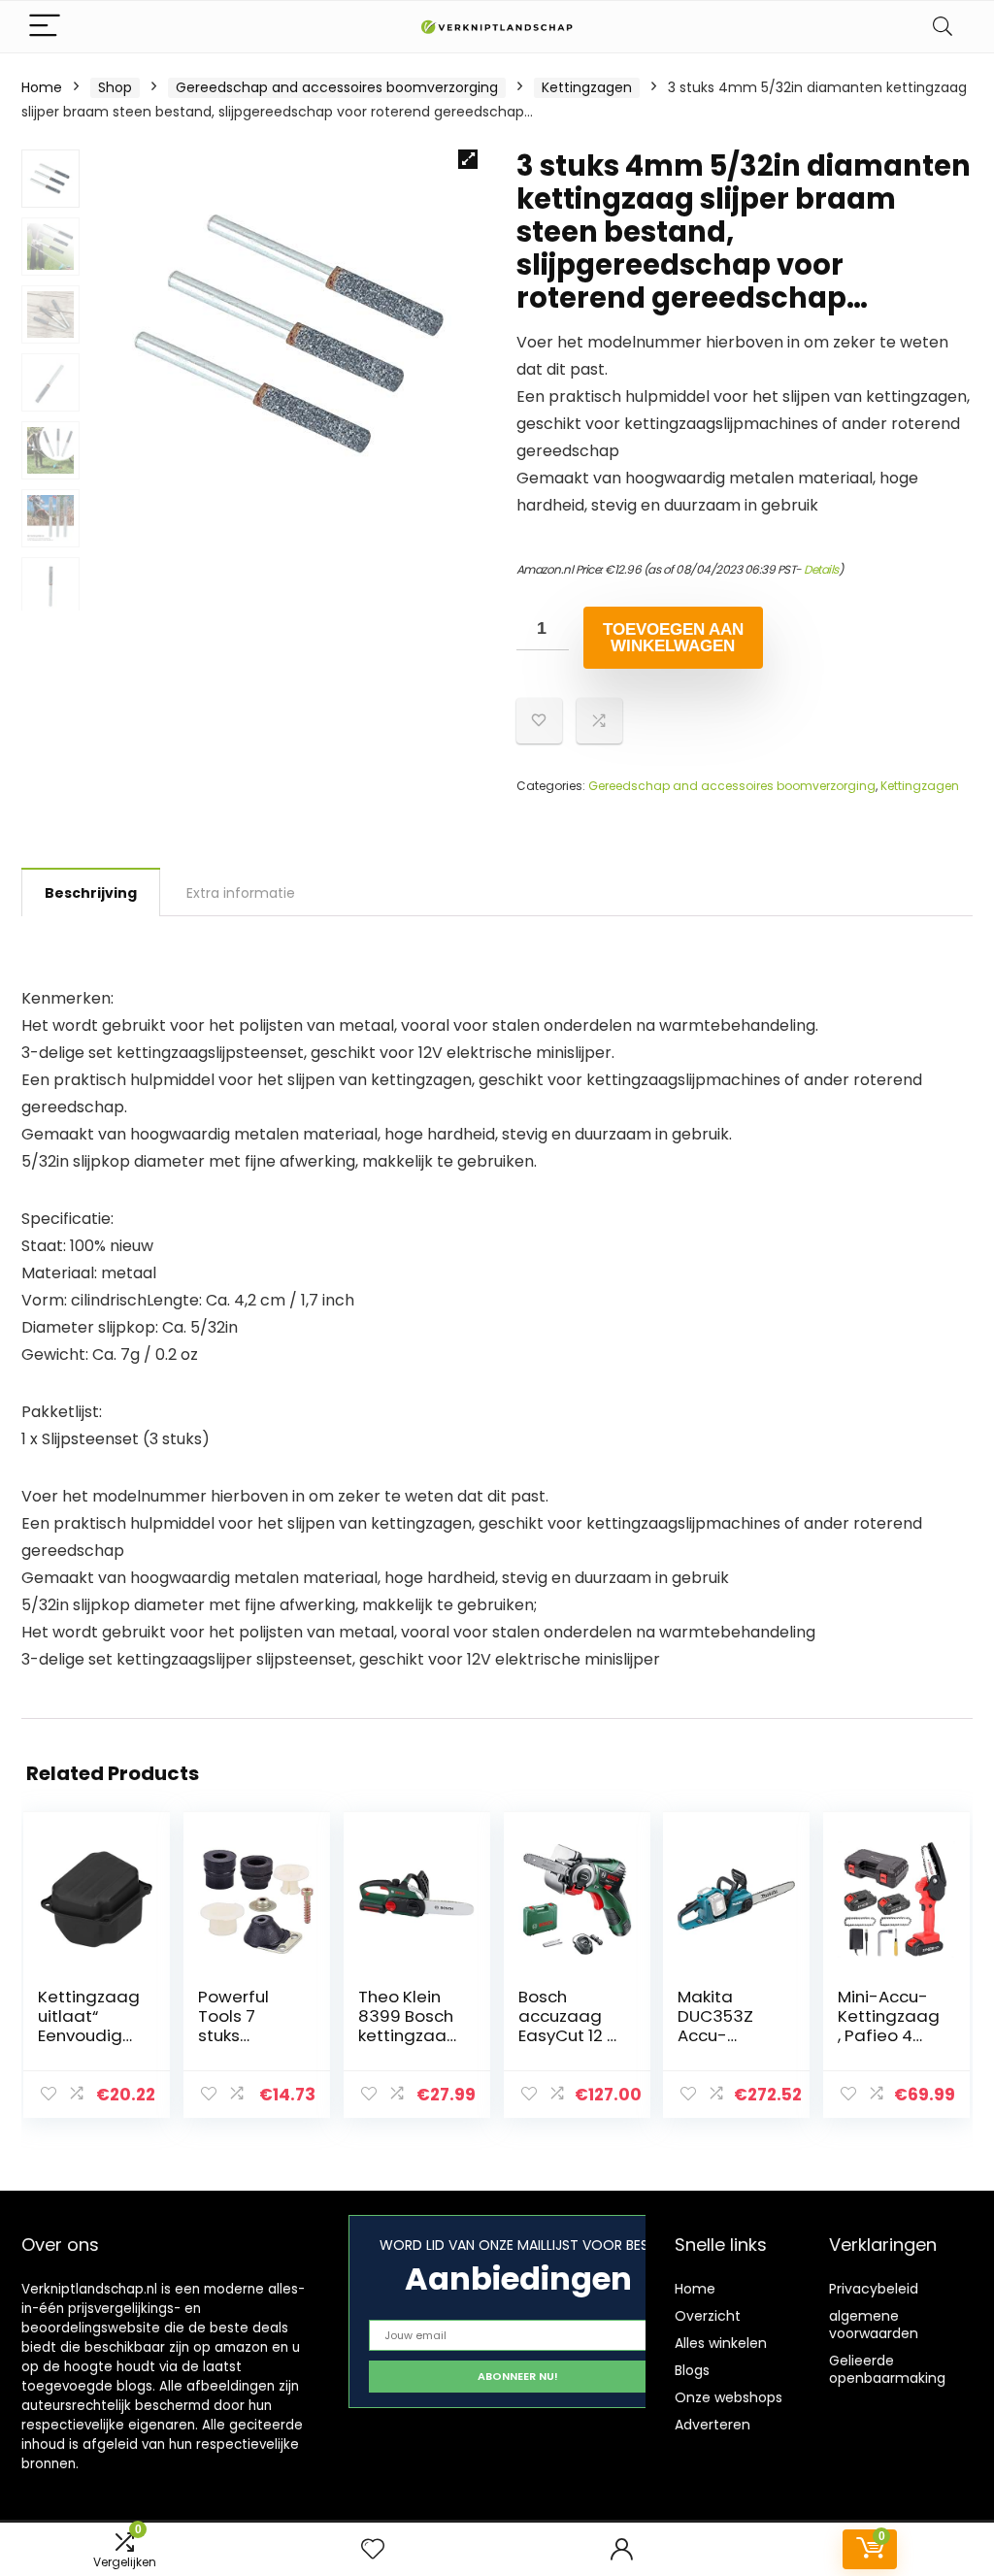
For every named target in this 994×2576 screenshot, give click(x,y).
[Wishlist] (373, 2549)
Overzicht (708, 2316)
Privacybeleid (874, 2289)
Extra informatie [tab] (241, 893)
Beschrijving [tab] (91, 893)
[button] (468, 159)
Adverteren (712, 2425)
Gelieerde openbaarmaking (887, 2369)
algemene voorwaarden (874, 2325)
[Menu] (45, 27)
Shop (115, 87)
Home (42, 87)
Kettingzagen (587, 87)
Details (821, 569)
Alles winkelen (721, 2343)
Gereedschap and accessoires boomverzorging (337, 87)
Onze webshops (729, 2397)
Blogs (692, 2370)
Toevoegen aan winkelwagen (673, 638)
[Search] (943, 27)
